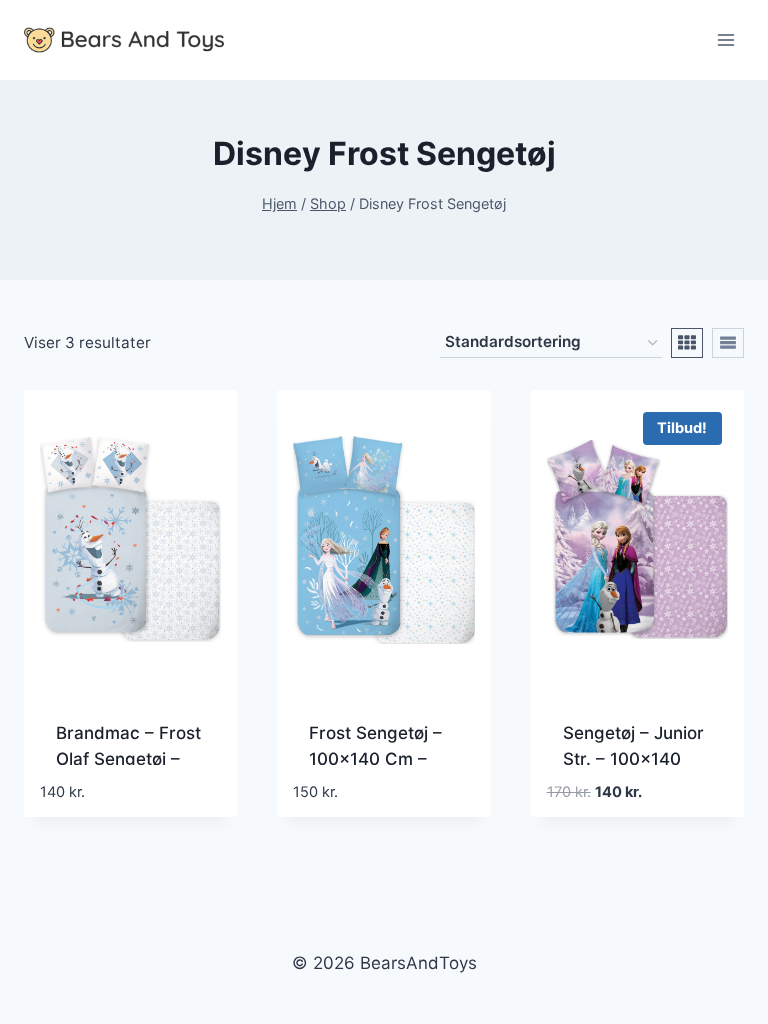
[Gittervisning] (687, 343)
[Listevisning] (728, 343)
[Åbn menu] (725, 39)
